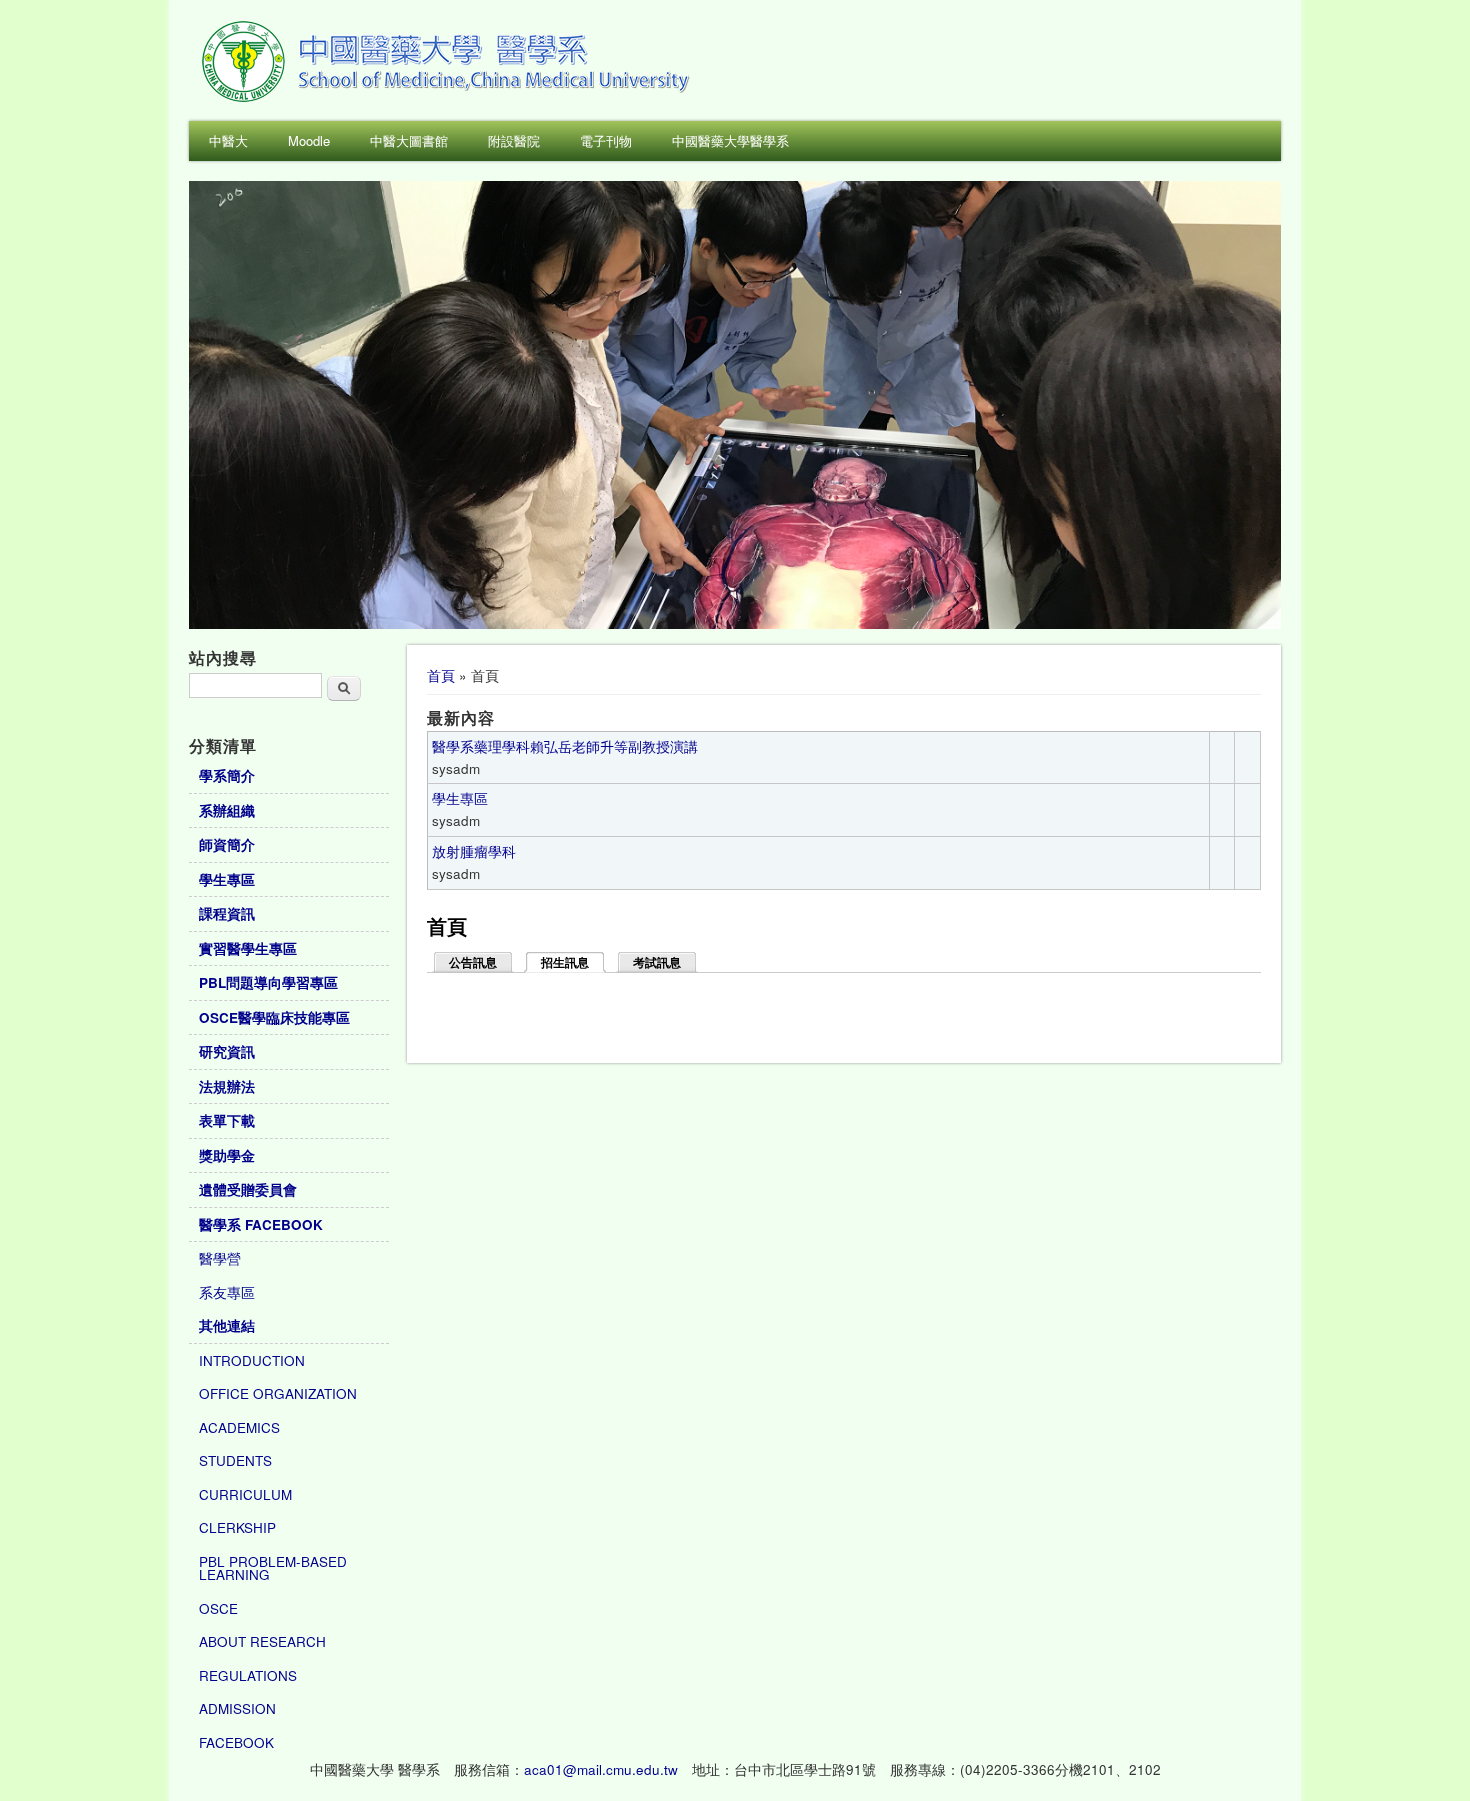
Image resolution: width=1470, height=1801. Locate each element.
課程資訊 (227, 913)
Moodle (309, 140)
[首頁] (449, 99)
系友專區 (227, 1292)
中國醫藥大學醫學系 (730, 140)
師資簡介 (227, 844)
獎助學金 (227, 1155)
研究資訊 (227, 1051)
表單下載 (227, 1120)
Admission (237, 1708)
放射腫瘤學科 (474, 851)
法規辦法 (227, 1086)
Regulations (248, 1675)
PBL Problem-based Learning (273, 1568)
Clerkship (237, 1527)
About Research (262, 1641)
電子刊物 (606, 140)
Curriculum (245, 1494)
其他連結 (227, 1325)
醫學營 (220, 1258)
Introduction (252, 1360)
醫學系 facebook (261, 1224)
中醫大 (228, 140)
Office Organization (278, 1393)
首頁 (441, 675)
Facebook (236, 1742)
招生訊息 (573, 963)
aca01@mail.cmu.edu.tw (601, 1769)
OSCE (218, 1608)
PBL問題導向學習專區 (268, 982)
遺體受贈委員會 (248, 1189)
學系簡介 (227, 775)
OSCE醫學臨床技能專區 (274, 1017)
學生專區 (460, 798)
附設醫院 (514, 140)
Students (235, 1460)
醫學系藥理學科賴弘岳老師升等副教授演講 (565, 746)
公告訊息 (473, 963)
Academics (239, 1427)
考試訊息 (657, 963)
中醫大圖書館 (409, 140)
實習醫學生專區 (248, 948)
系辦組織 (227, 810)
